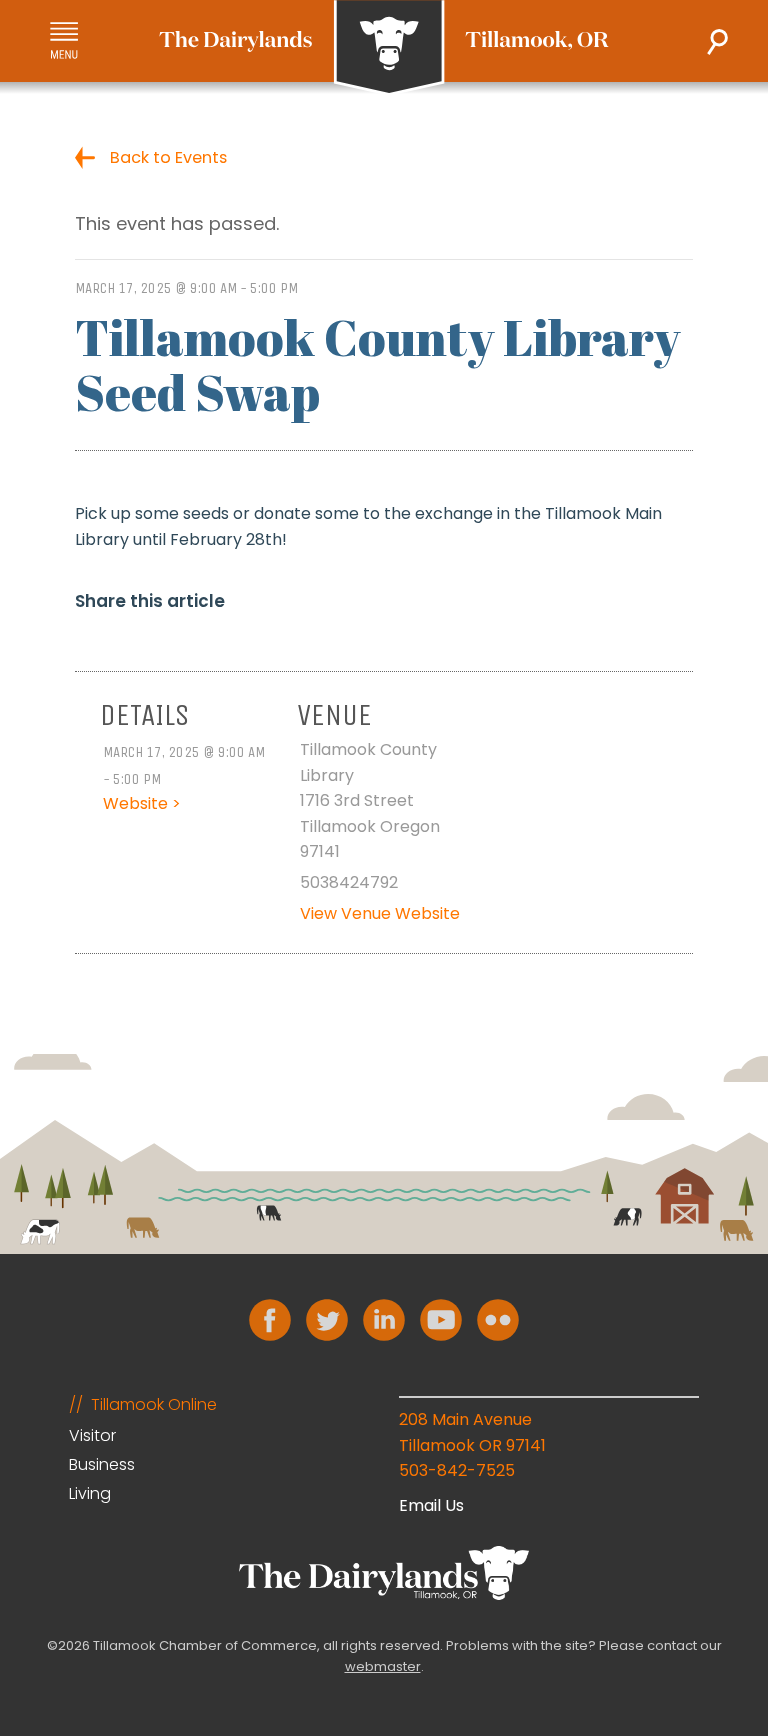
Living (90, 1493)
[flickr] (498, 1320)
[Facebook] (270, 1320)
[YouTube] (441, 1320)
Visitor (92, 1435)
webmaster (383, 1666)
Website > (142, 803)
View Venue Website (380, 913)
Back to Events (168, 157)
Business (102, 1464)
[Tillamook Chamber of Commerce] (384, 48)
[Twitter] (327, 1320)
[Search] (717, 42)
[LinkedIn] (384, 1320)
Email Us (431, 1505)
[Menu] (64, 40)
